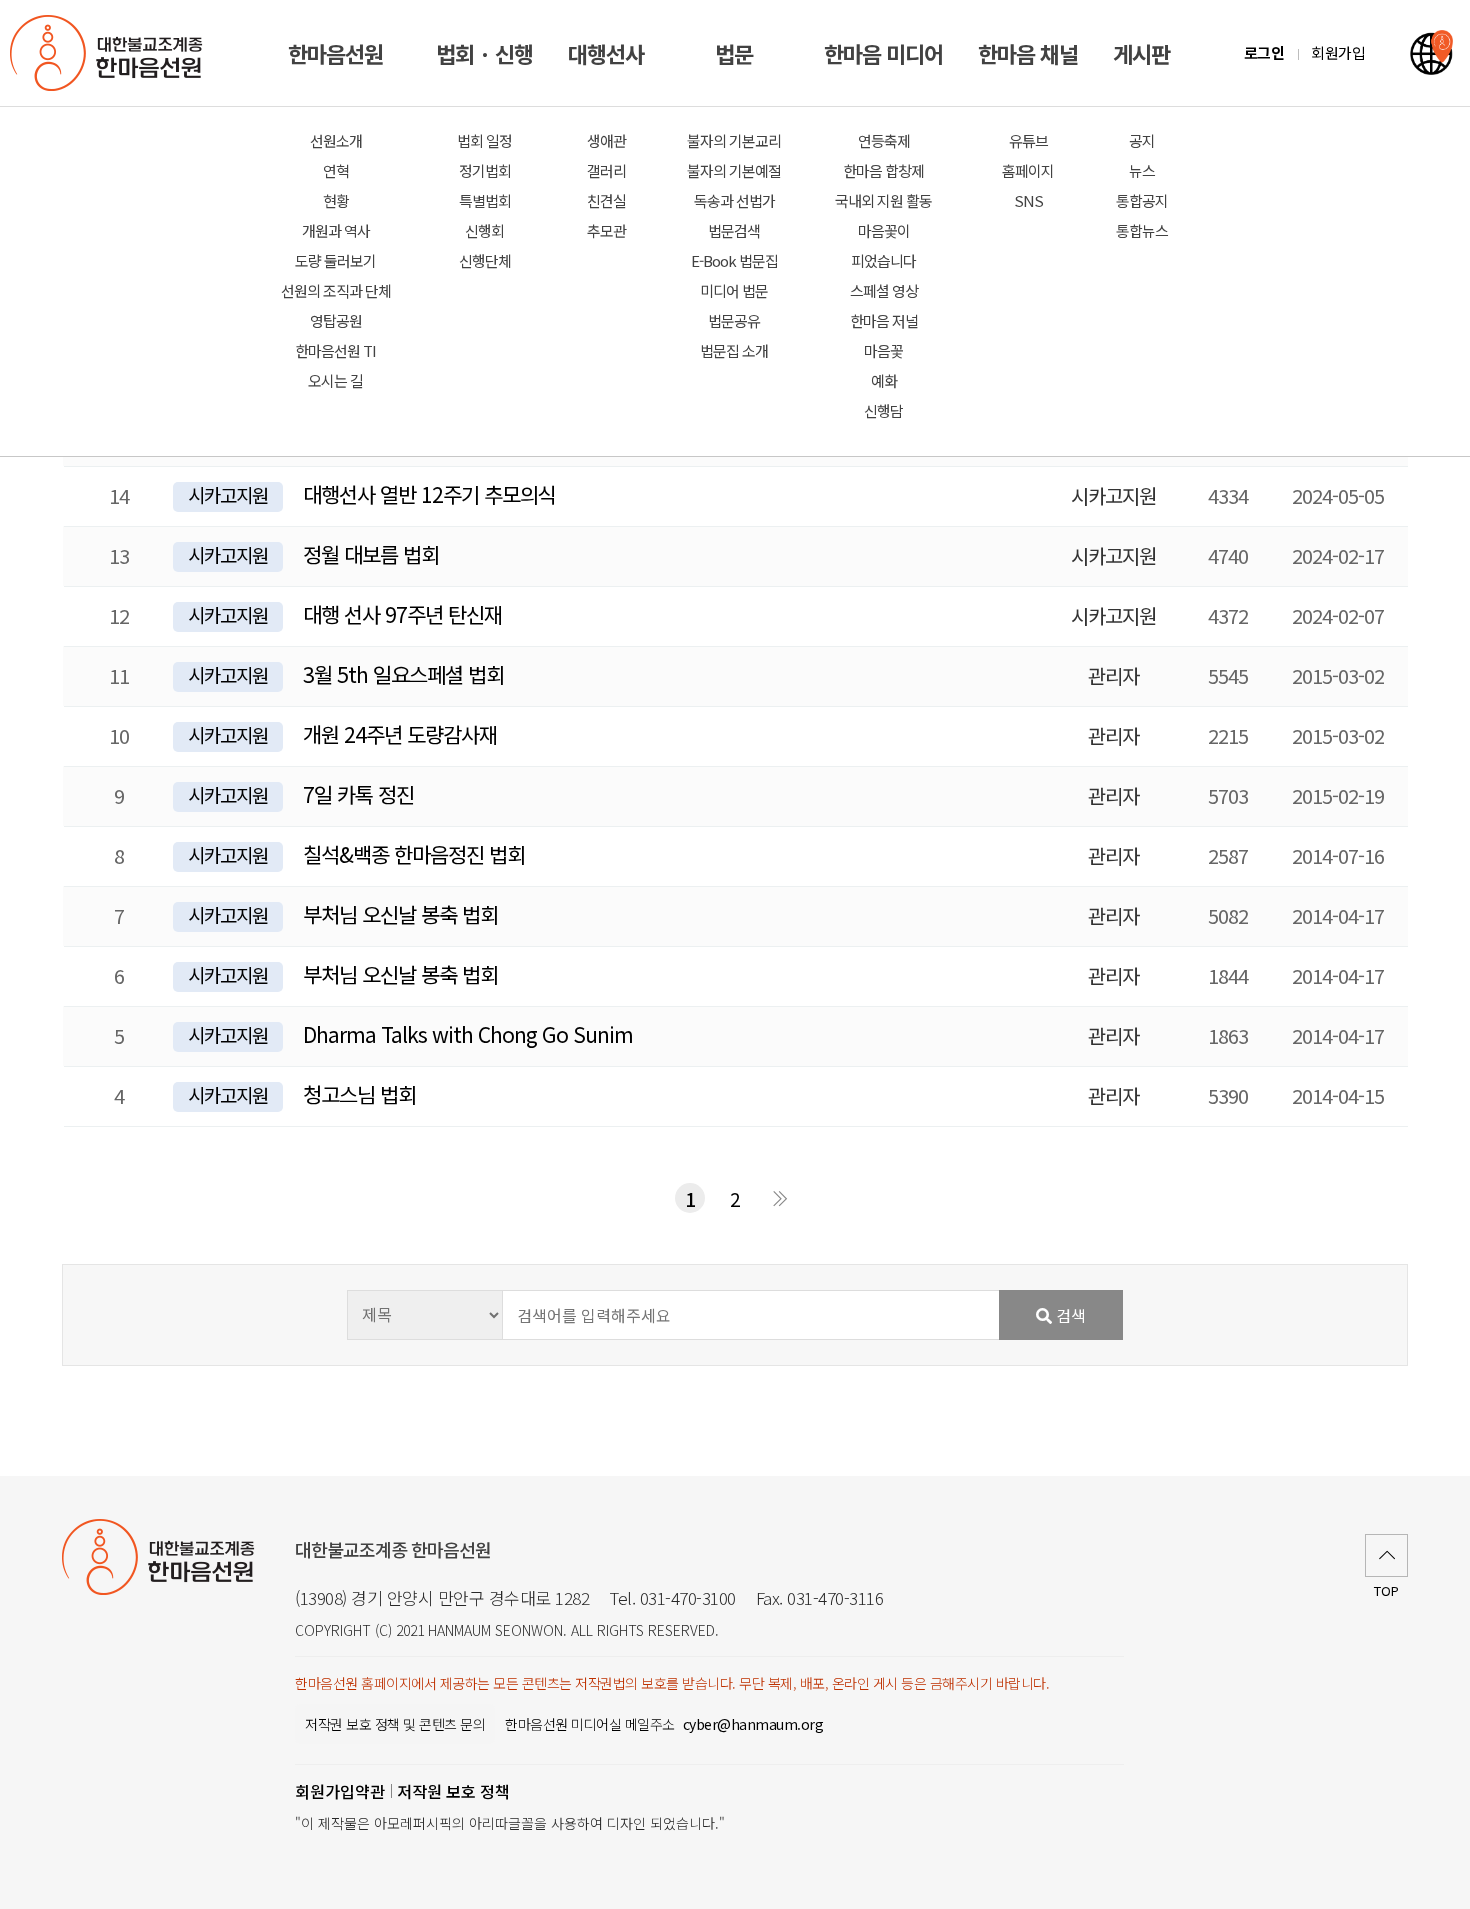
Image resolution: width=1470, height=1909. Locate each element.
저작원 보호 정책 (453, 1791)
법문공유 (734, 320)
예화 (884, 380)
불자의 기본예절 (734, 170)
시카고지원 (228, 495)
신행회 (484, 230)
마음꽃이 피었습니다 (883, 245)
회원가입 (1338, 52)
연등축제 (884, 140)
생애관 (606, 140)
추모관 (606, 230)
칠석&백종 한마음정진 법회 (414, 854)
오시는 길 (335, 380)
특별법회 (485, 200)
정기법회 (485, 170)
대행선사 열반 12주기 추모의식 (429, 494)
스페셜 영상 (884, 290)
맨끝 (780, 1198)
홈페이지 (1028, 170)
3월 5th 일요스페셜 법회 (403, 674)
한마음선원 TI (335, 350)
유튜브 (1028, 140)
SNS (1028, 200)
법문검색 (734, 230)
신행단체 (485, 260)
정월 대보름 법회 (371, 554)
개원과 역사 (336, 230)
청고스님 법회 (359, 1094)
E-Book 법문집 (734, 260)
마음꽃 (883, 350)
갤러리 (606, 170)
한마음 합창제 (883, 170)
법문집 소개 (734, 350)
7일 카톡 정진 (358, 794)
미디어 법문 (734, 290)
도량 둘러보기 (335, 260)
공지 (1142, 140)
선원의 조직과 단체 (336, 290)
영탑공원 (336, 320)
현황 (336, 200)
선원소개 (336, 140)
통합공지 (1142, 200)
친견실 (606, 200)
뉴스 (1142, 170)
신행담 (883, 410)
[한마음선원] (110, 53)
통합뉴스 (1142, 230)
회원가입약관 (340, 1791)
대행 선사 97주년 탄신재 (402, 614)
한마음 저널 (884, 320)
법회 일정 (484, 140)
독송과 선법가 (734, 200)
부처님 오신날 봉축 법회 (400, 914)
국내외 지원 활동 (883, 200)
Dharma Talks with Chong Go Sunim (468, 1034)
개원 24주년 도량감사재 (400, 734)
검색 (1069, 1315)
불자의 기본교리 (734, 140)
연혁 (336, 170)
